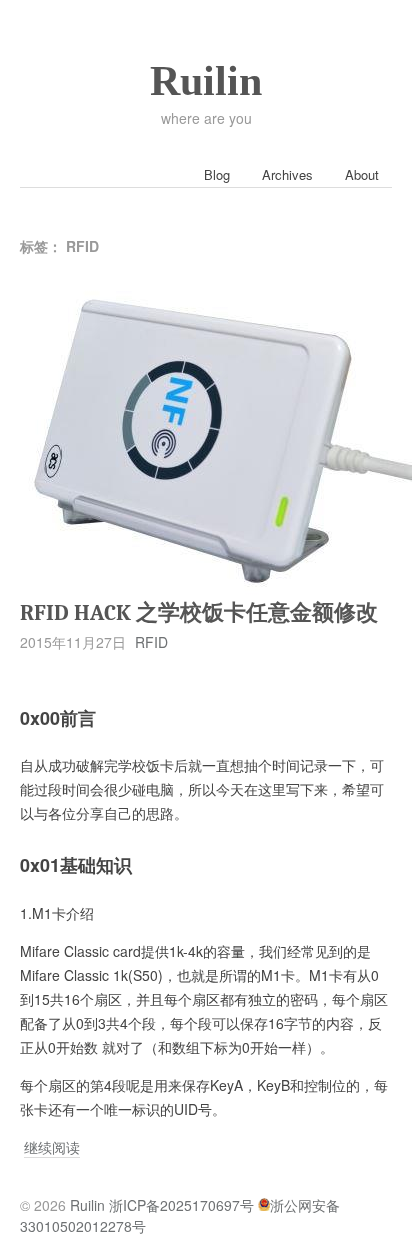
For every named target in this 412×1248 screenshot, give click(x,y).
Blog (217, 174)
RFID (151, 642)
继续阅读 (52, 1147)
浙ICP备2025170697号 (181, 1205)
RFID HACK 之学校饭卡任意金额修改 (199, 613)
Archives (287, 174)
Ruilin (206, 81)
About (362, 174)
